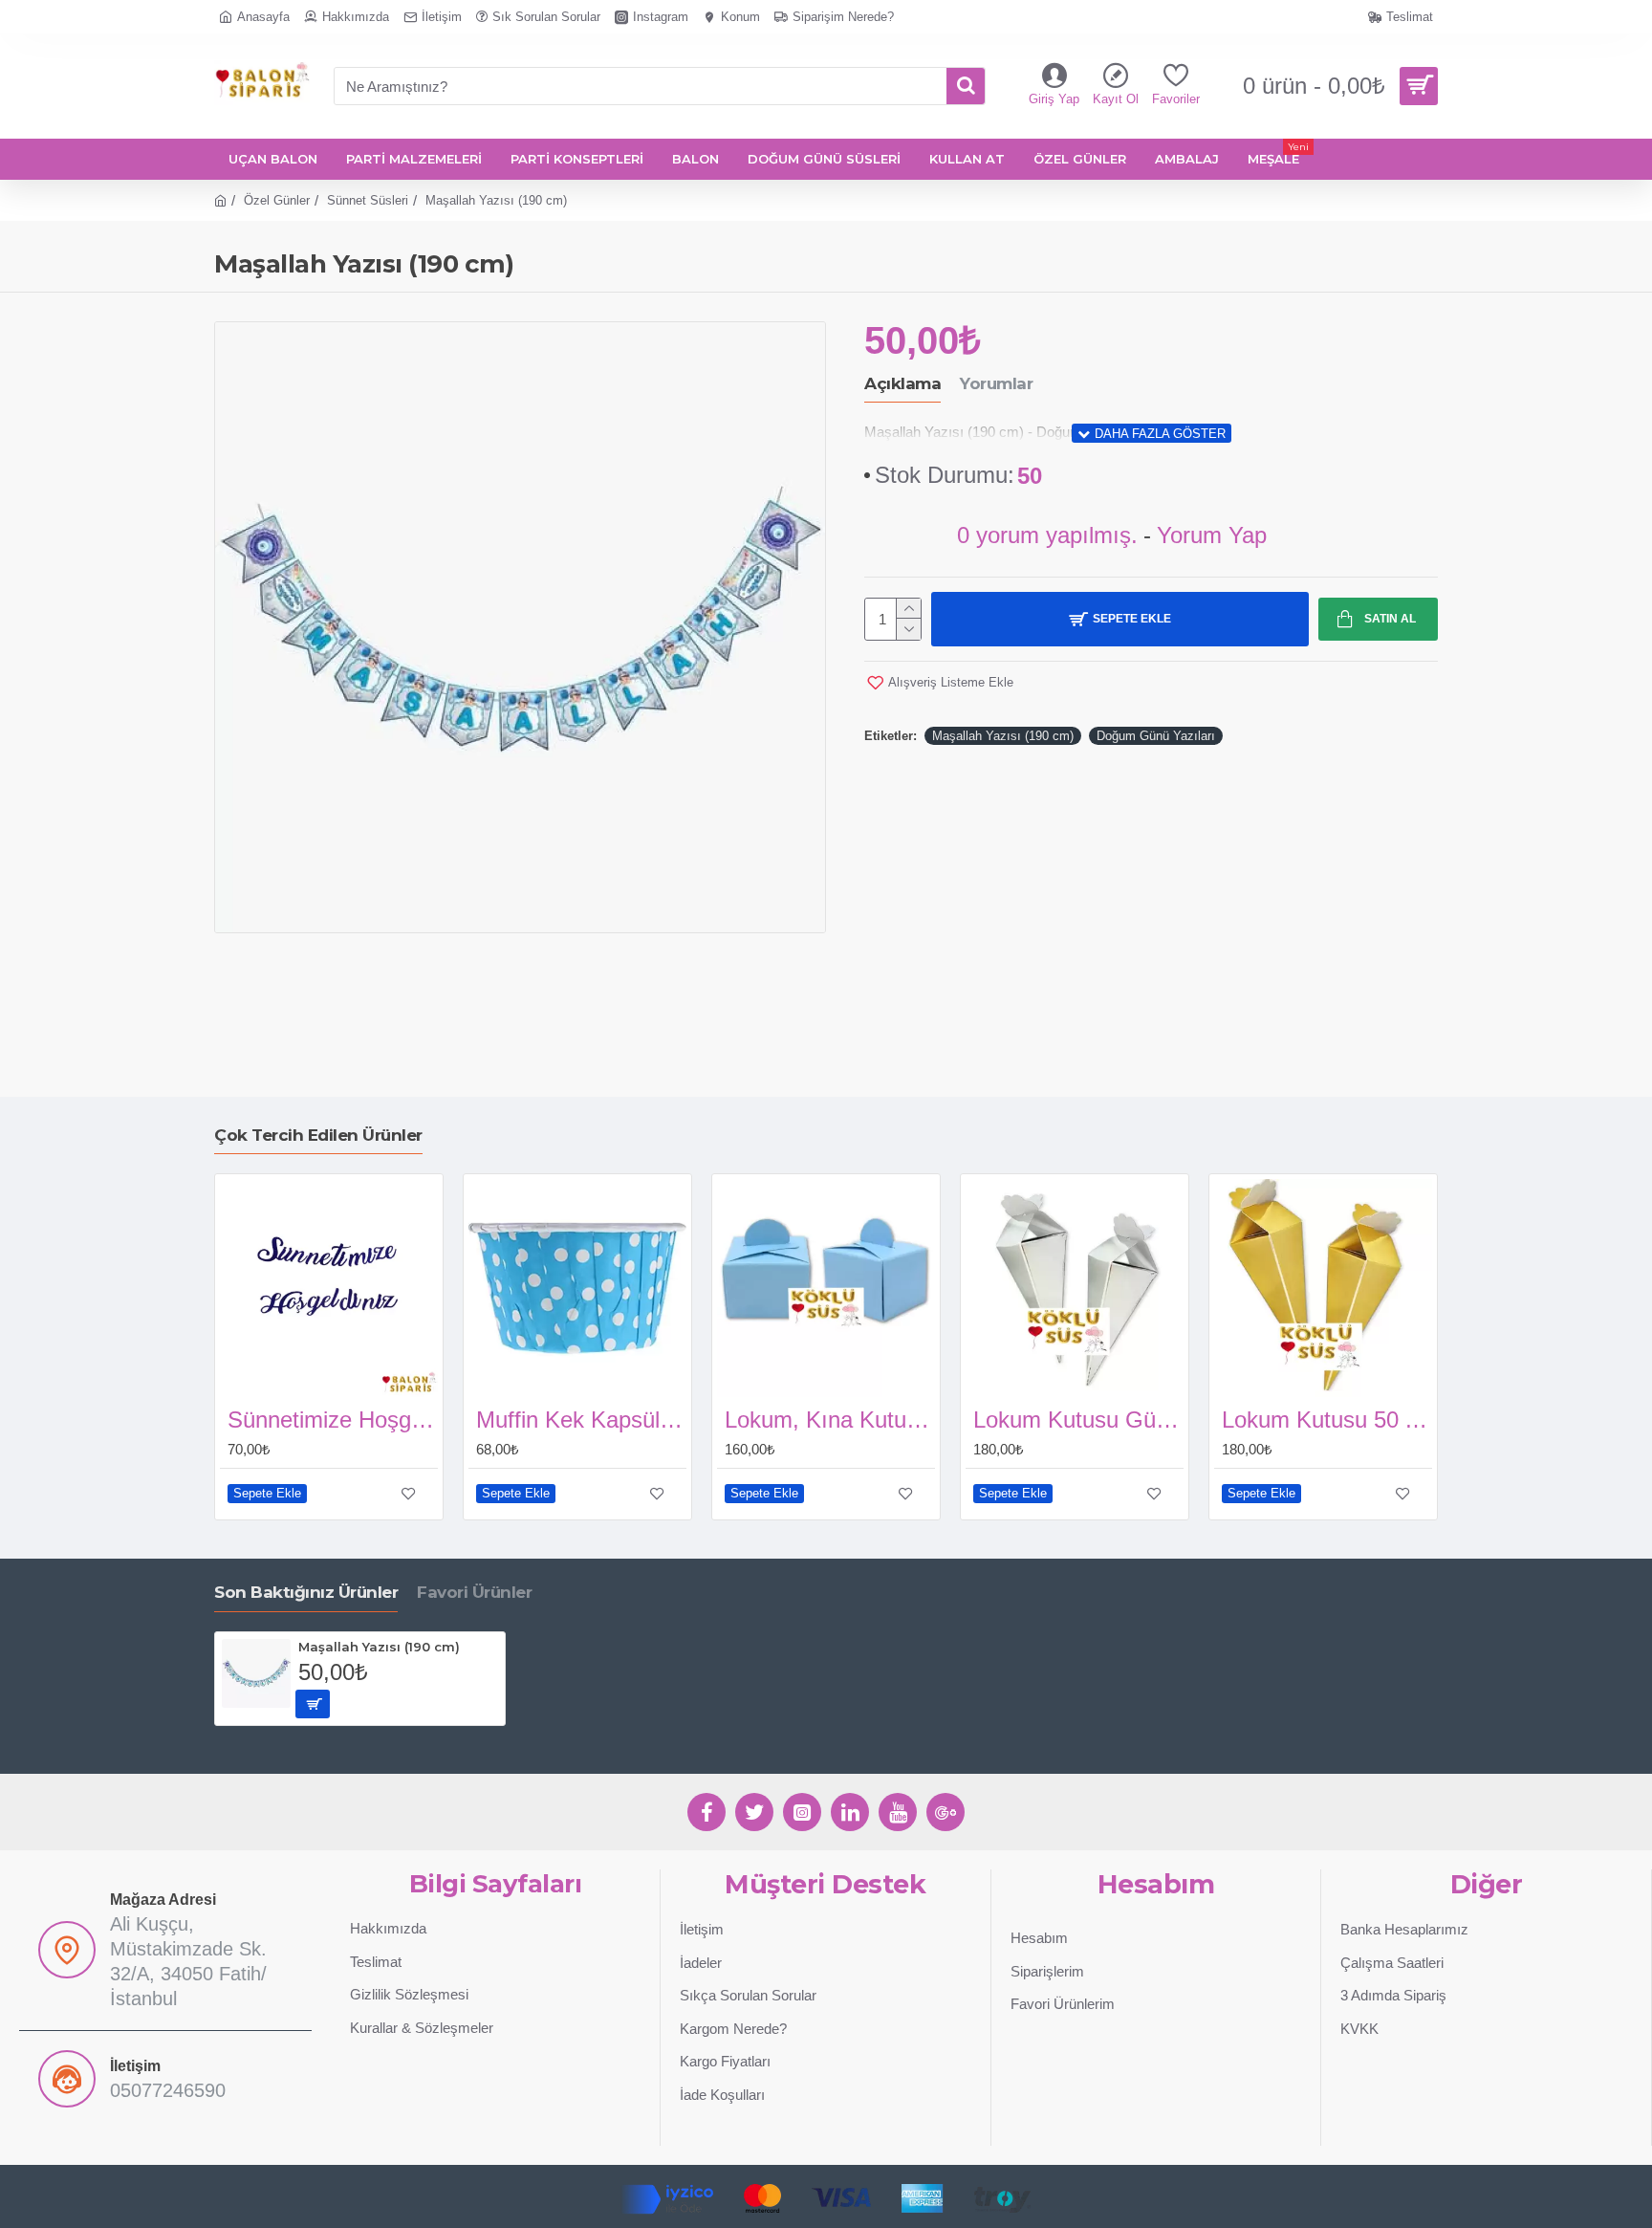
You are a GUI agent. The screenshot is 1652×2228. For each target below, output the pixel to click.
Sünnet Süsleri (368, 200)
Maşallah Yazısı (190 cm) (1003, 736)
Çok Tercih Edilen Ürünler (318, 1135)
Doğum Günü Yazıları (1156, 736)
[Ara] (966, 86)
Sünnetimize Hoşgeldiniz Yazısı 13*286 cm (333, 1420)
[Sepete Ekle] (313, 1704)
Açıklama (902, 383)
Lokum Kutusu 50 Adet (1327, 1420)
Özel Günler (277, 200)
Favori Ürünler (474, 1592)
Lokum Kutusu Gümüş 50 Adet (1078, 1420)
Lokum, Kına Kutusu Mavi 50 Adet (830, 1420)
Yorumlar (996, 383)
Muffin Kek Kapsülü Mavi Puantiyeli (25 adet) (581, 1420)
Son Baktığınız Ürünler (306, 1592)
